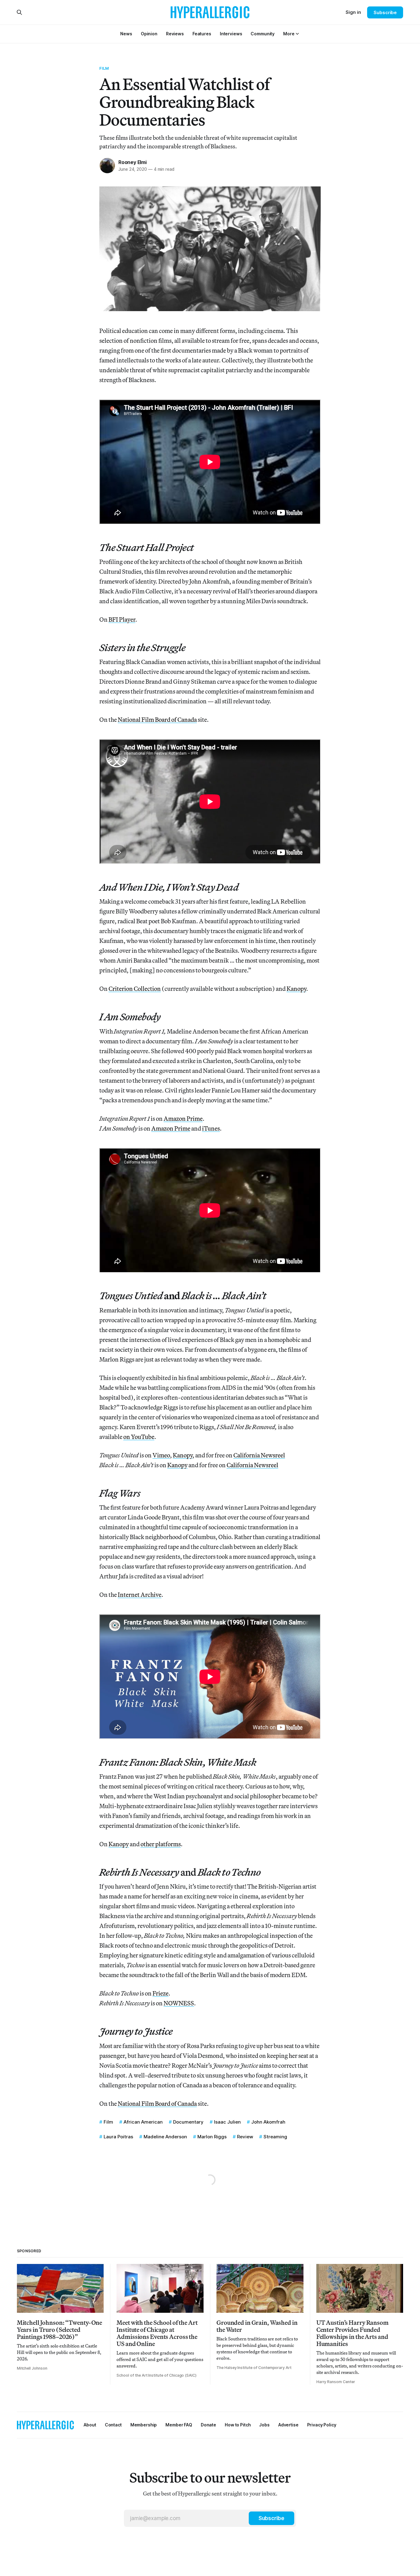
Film (104, 68)
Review (245, 2137)
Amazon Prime (183, 1118)
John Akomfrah (268, 2122)
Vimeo (161, 1455)
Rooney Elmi (133, 162)
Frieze (160, 1993)
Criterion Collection (135, 989)
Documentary (188, 2122)
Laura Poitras (118, 2137)
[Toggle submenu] (297, 34)
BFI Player (122, 619)
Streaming (275, 2137)
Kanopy (296, 989)
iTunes (211, 1128)
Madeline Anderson (165, 2137)
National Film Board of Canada (157, 719)
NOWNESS (179, 2003)
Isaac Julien (227, 2122)
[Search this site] (19, 12)
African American (143, 2122)
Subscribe (385, 12)
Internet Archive (140, 1595)
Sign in (353, 12)
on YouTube (139, 1437)
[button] (289, 34)
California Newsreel (259, 1455)
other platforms (161, 1844)
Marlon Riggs (212, 2137)
